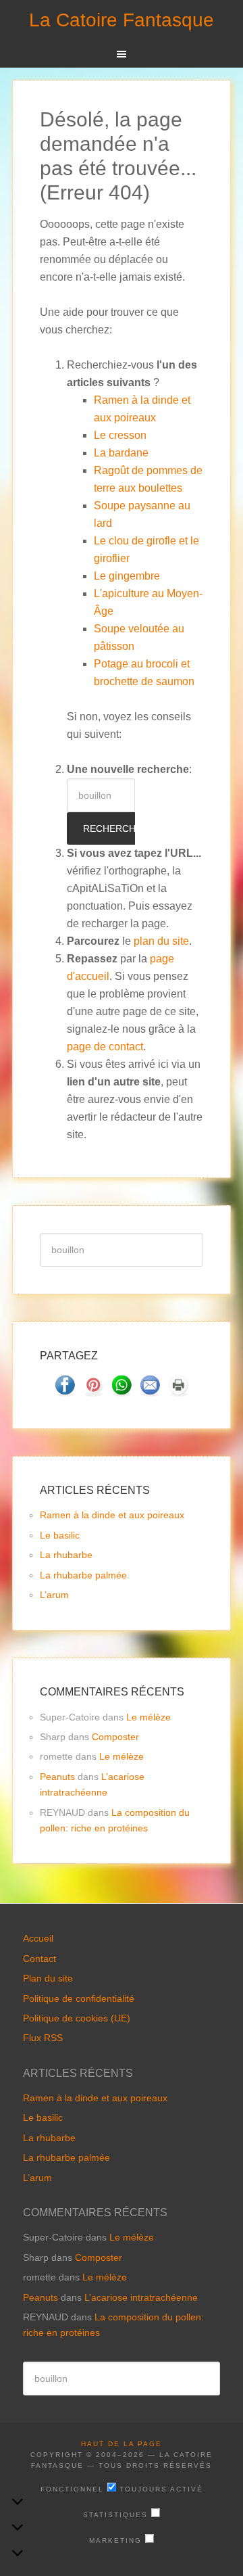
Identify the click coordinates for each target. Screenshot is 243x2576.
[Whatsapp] (122, 1392)
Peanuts (57, 1777)
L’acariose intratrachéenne (141, 2297)
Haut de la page (122, 2444)
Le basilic (60, 1535)
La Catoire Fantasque (122, 20)
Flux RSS (43, 2038)
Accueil (38, 1938)
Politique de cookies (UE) (77, 2018)
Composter (115, 1737)
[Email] (150, 1392)
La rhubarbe (66, 1555)
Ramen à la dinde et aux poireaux (112, 1515)
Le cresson (120, 435)
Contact (39, 1959)
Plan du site (48, 1978)
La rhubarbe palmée (83, 1575)
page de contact (105, 1047)
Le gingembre (127, 576)
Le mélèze (148, 1717)
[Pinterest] (93, 1392)
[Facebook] (65, 1392)
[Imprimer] (178, 1392)
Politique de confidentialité (79, 1998)
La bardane (121, 453)
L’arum (54, 1595)
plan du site (161, 941)
